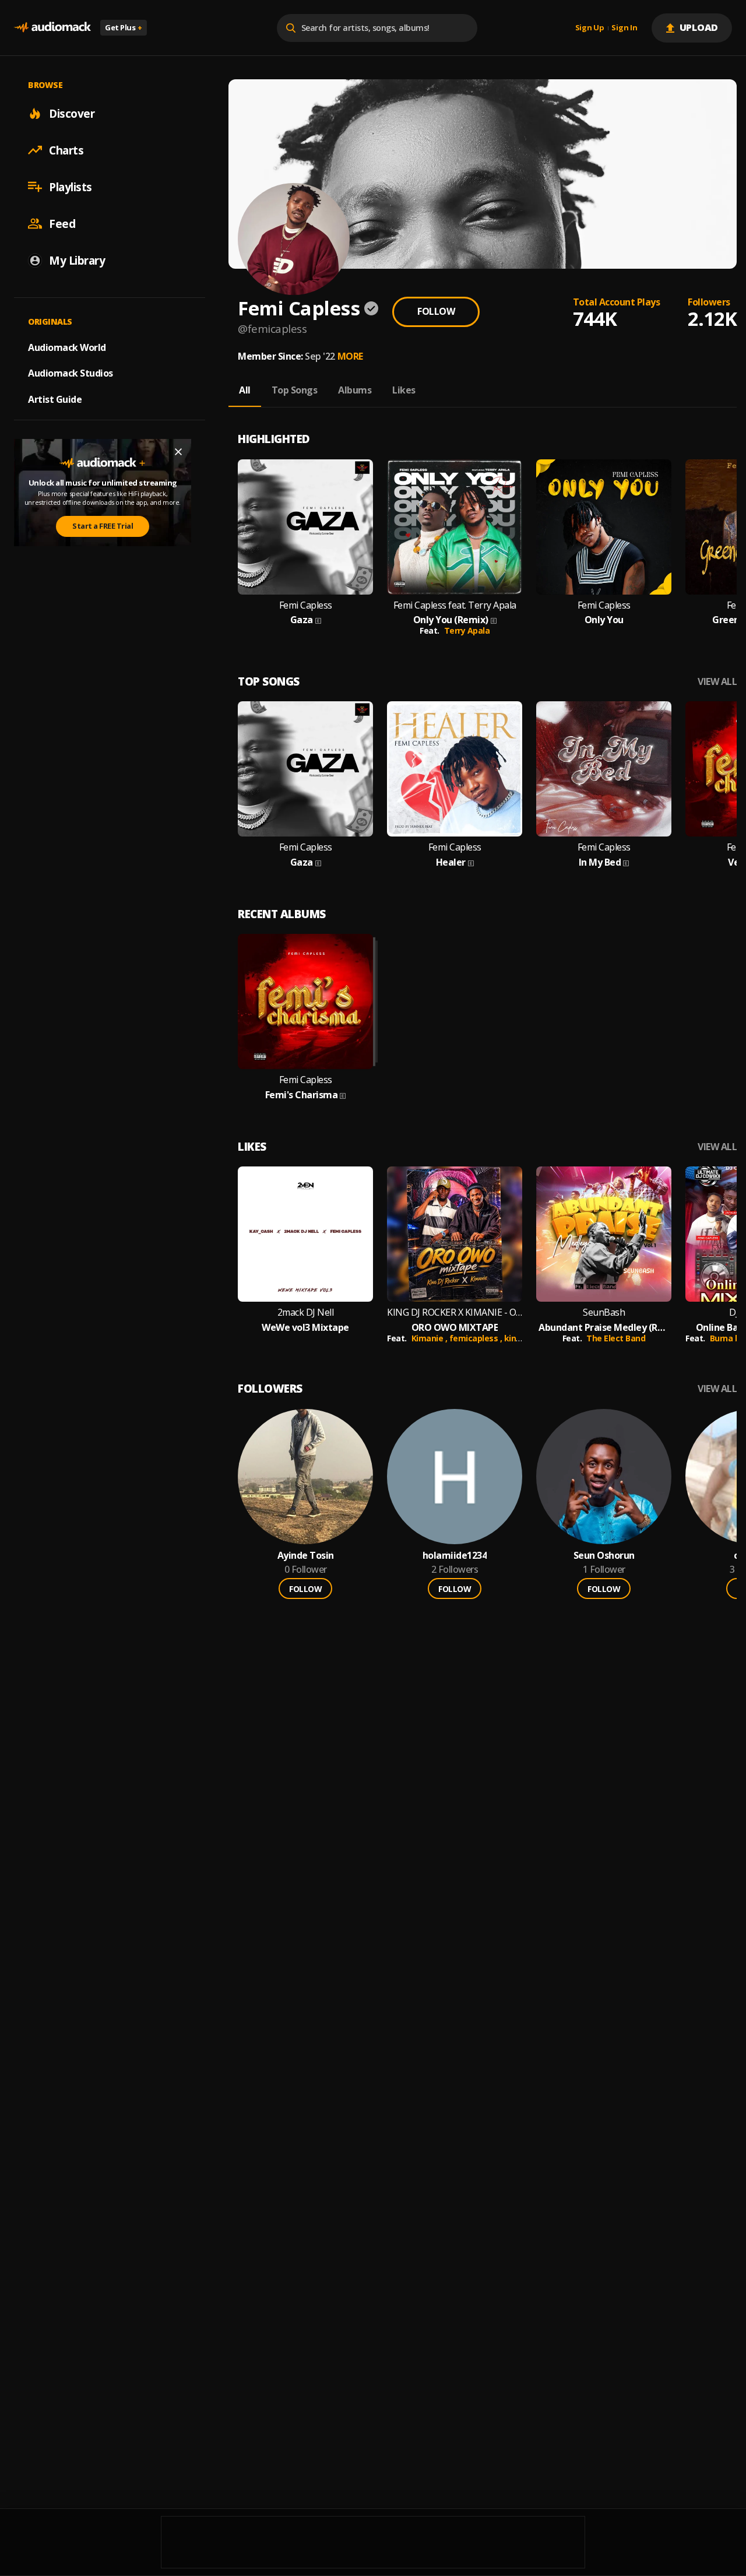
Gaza (302, 620)
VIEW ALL (717, 682)
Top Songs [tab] (295, 390)
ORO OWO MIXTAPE (455, 1328)
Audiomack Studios (71, 373)
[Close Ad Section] (178, 452)
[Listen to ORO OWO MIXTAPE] (455, 1234)
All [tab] (245, 390)
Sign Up (590, 28)
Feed (62, 223)
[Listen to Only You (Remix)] (455, 527)
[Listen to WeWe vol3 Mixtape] (305, 1234)
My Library (77, 260)
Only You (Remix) (451, 620)
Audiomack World (67, 347)
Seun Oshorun (604, 1556)
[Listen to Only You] (604, 527)
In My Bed (600, 862)
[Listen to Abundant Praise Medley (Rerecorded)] (604, 1234)
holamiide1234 (455, 1556)
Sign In (624, 28)
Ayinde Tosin (306, 1556)
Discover (72, 113)
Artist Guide (55, 399)
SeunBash (604, 1312)
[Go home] (52, 28)
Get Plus (124, 27)
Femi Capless (306, 605)
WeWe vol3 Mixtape (305, 1328)
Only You (604, 620)
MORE (350, 356)
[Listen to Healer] (455, 769)
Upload (699, 27)
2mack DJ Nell (306, 1312)
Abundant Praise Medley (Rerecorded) (604, 1328)
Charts (66, 150)
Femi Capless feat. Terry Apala (455, 605)
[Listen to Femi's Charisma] (305, 1001)
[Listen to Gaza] (305, 527)
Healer (451, 862)
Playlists (71, 187)
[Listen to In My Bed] (604, 769)
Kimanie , (430, 1338)
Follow (436, 311)
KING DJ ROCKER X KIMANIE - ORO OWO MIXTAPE (455, 1312)
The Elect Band (616, 1338)
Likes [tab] (404, 390)
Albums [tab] (355, 390)
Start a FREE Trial (103, 526)
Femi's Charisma (302, 1095)
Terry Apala (467, 630)
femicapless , (477, 1338)
